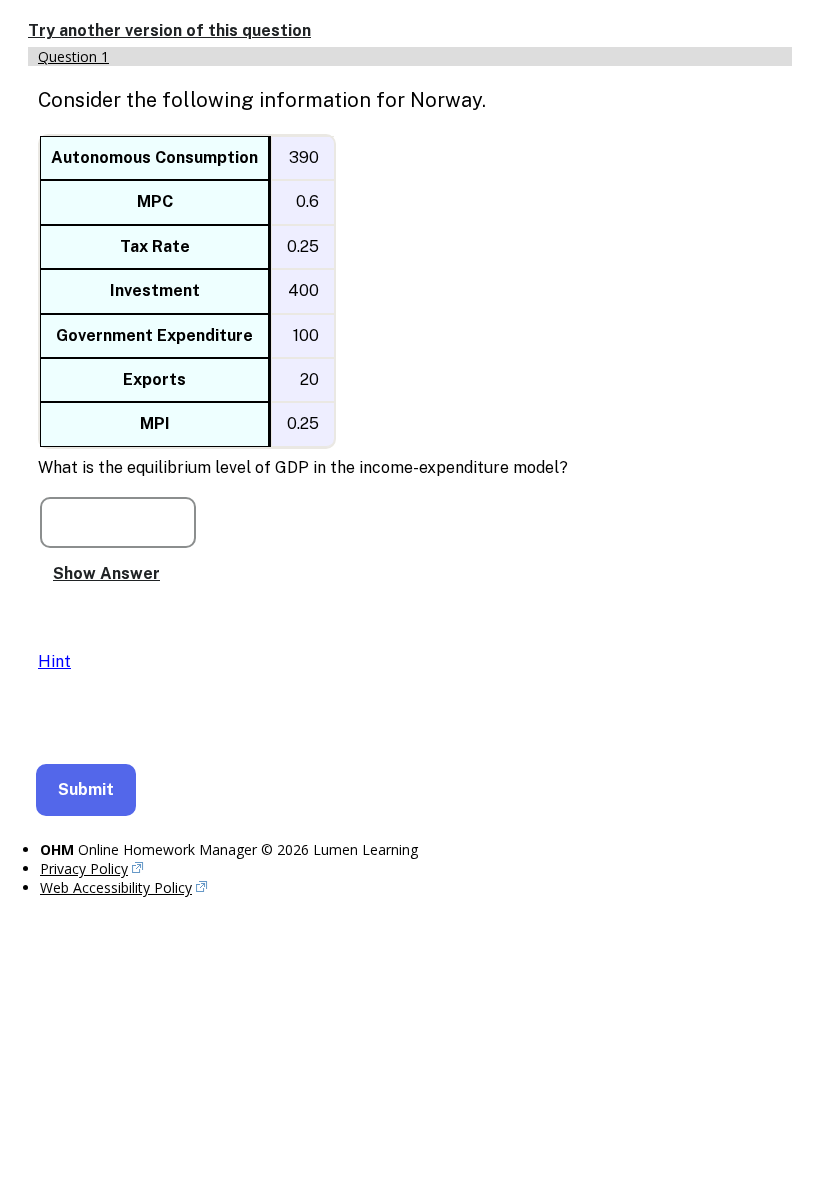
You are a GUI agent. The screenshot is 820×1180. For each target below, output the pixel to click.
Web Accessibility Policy (116, 887)
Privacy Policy (84, 868)
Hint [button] (54, 661)
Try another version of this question (169, 30)
